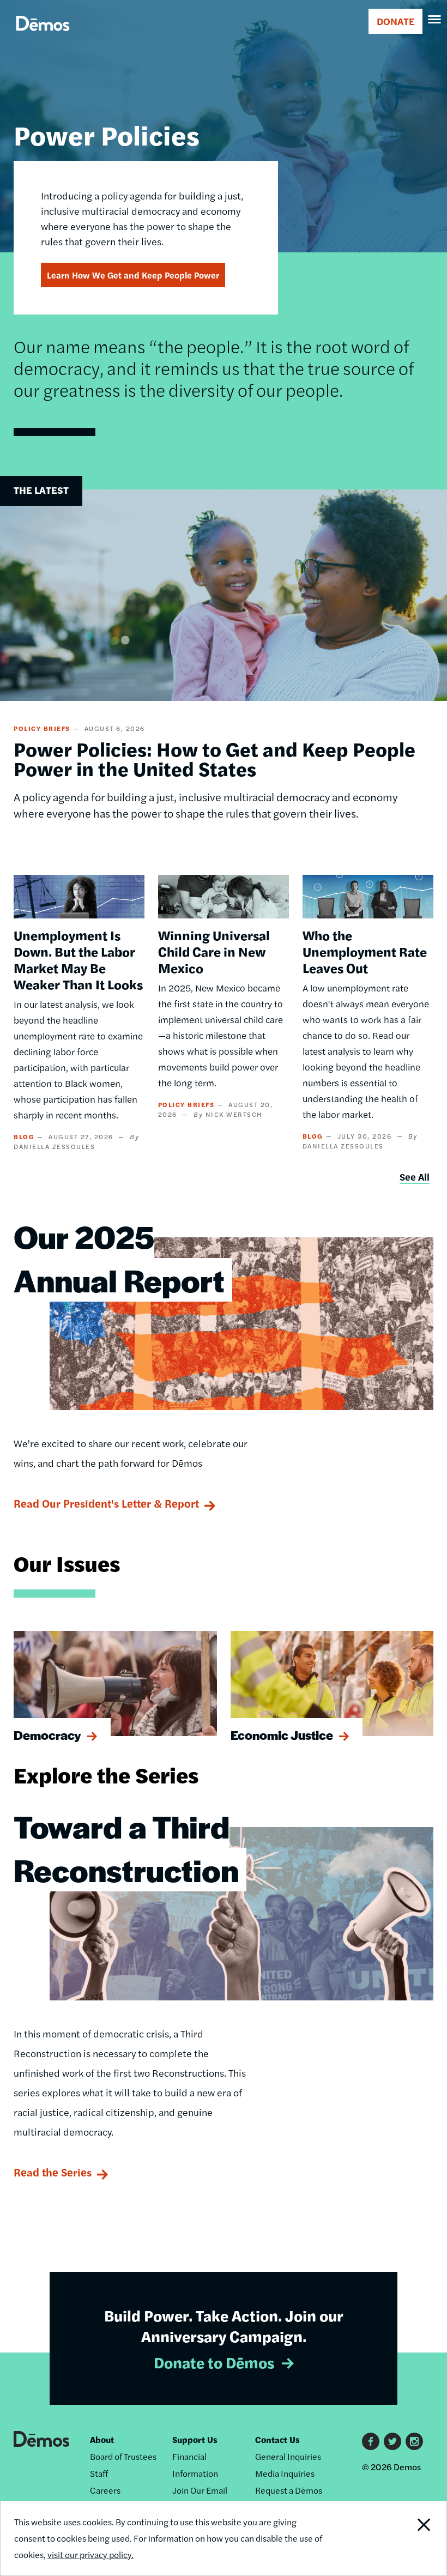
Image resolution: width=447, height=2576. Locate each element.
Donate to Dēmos (214, 2362)
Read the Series (53, 2172)
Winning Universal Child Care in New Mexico (214, 951)
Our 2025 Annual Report (119, 1258)
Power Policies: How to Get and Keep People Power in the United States (215, 758)
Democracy (47, 1735)
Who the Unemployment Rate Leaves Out (365, 951)
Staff (99, 2473)
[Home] (43, 36)
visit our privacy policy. (90, 2554)
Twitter (392, 2441)
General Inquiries (288, 2456)
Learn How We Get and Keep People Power (133, 275)
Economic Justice (282, 1735)
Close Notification (404, 2538)
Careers (105, 2490)
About (102, 2439)
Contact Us (277, 2439)
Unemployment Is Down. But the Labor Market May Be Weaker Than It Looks (78, 959)
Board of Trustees (123, 2456)
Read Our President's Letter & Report (106, 1503)
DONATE (395, 21)
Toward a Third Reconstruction (126, 1848)
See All (415, 1177)
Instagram (414, 2441)
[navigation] (435, 20)
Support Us (195, 2439)
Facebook (371, 2441)
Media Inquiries (285, 2473)
